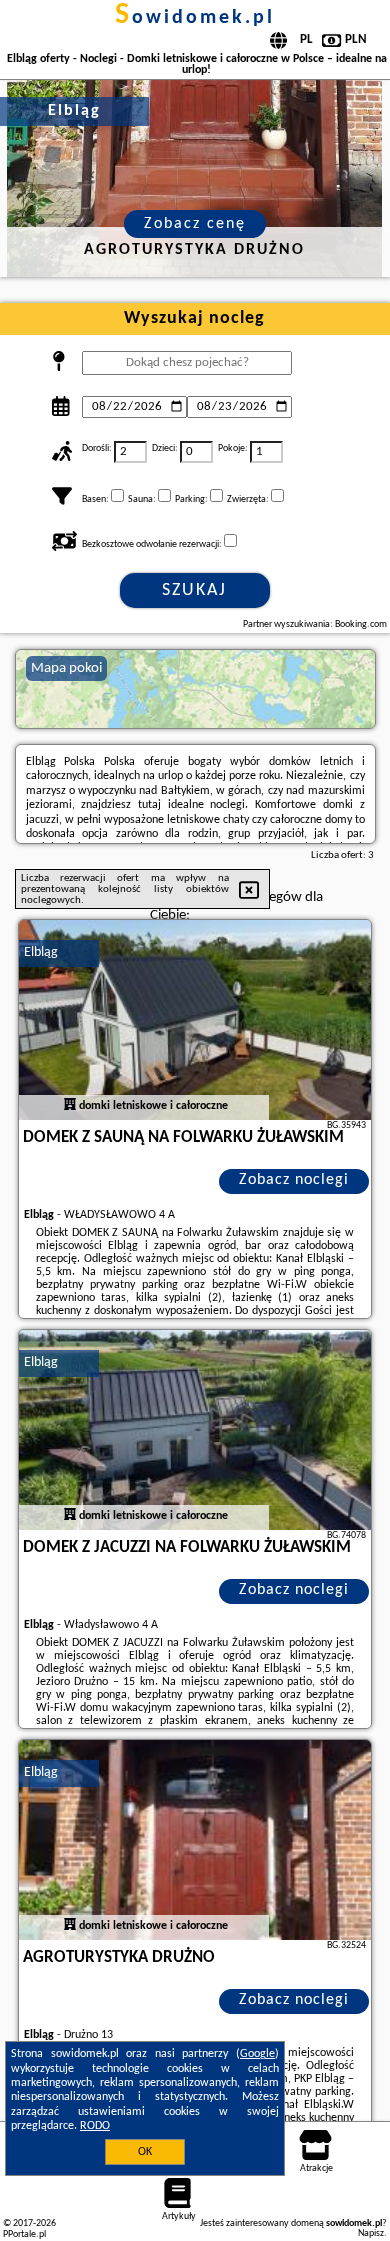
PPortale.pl (24, 2234)
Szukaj (194, 590)
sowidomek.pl (195, 18)
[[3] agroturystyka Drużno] (195, 1840)
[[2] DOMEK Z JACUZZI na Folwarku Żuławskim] (195, 1430)
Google (257, 2054)
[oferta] (70, 1106)
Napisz (371, 2233)
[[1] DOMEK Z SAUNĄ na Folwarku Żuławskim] (195, 1020)
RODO (95, 2126)
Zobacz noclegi (294, 1180)
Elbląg (41, 952)
